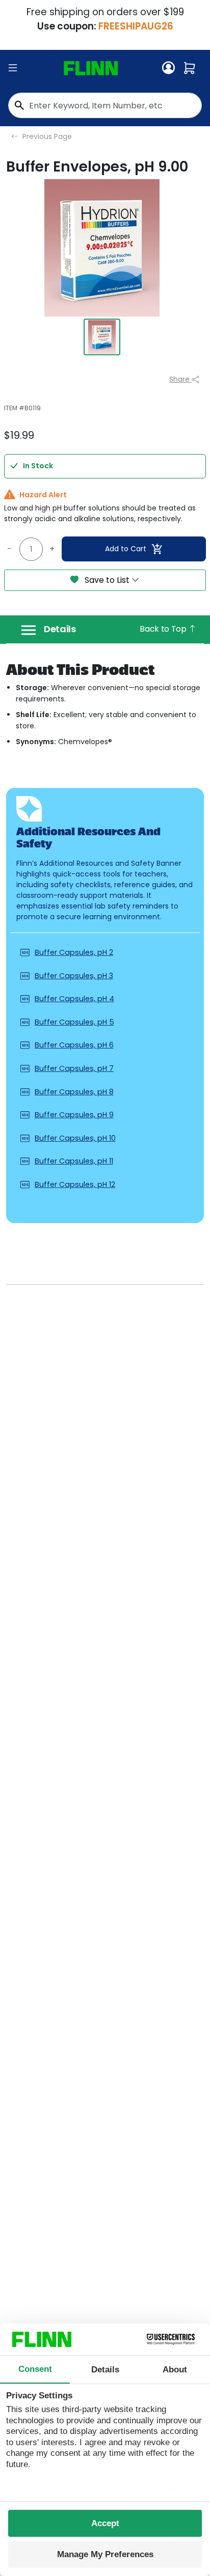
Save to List (107, 580)
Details (60, 629)
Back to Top (164, 629)
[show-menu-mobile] (13, 68)
